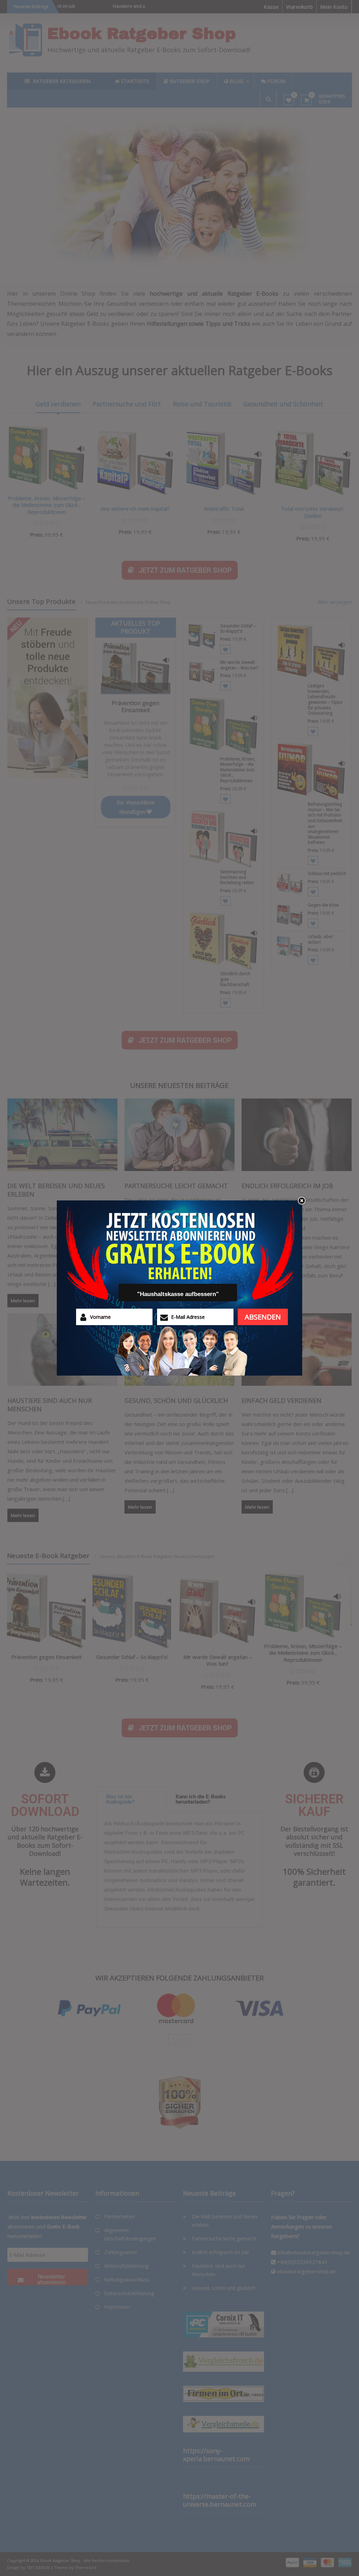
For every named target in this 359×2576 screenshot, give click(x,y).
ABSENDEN (263, 1317)
